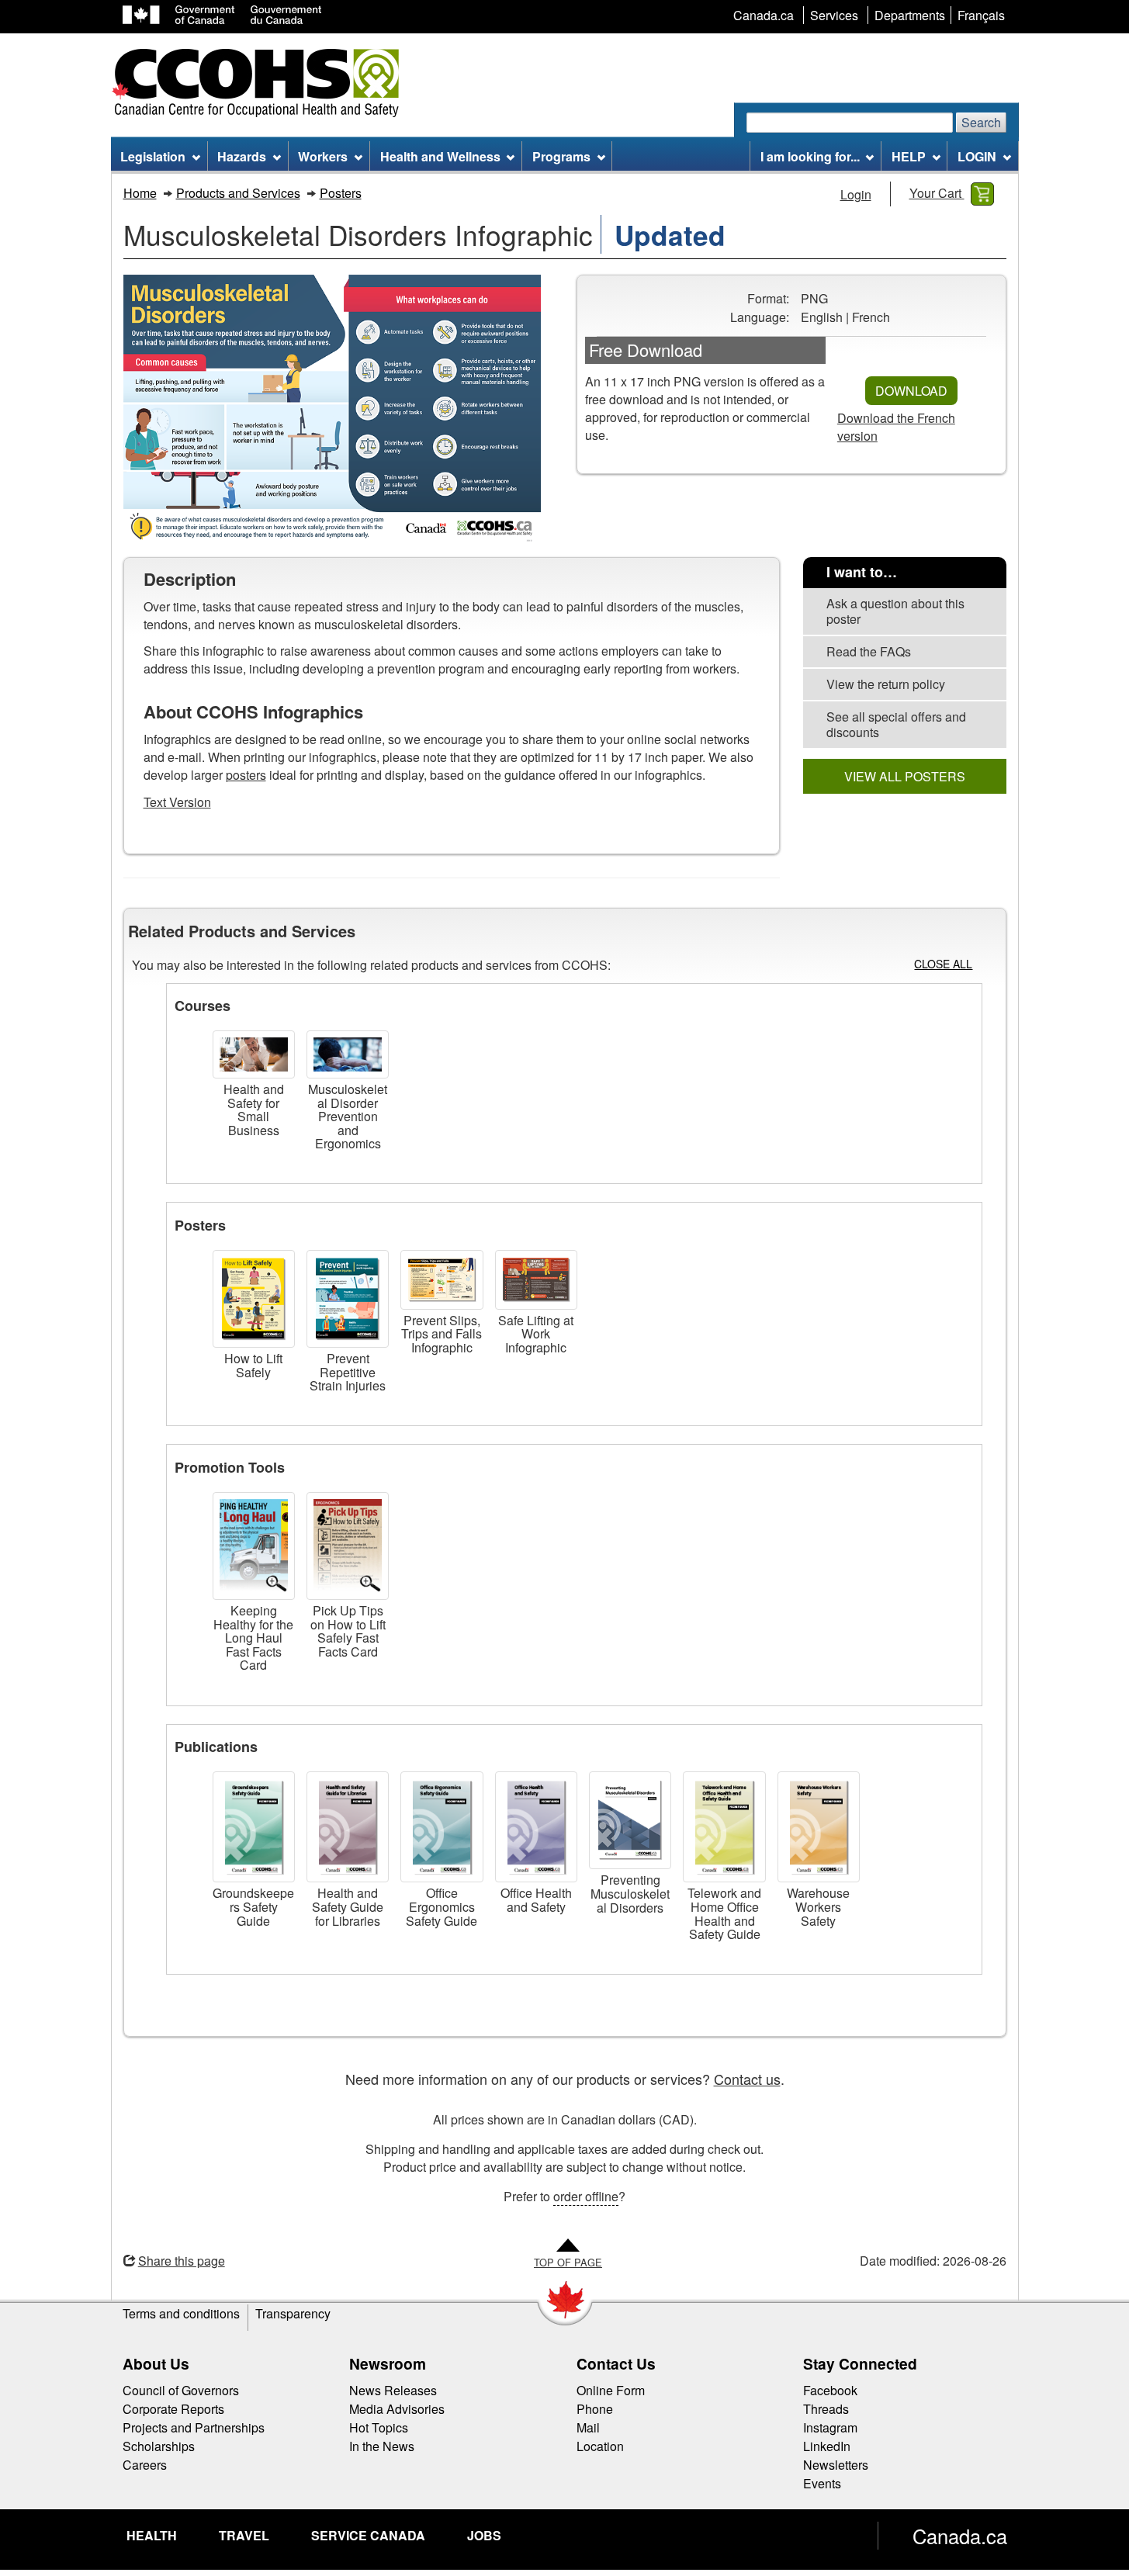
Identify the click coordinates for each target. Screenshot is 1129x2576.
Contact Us (616, 2363)
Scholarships (159, 2446)
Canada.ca (960, 2536)
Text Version (177, 802)
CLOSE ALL (943, 964)
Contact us (747, 2079)
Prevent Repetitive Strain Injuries (348, 1372)
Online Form (611, 2390)
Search (981, 122)
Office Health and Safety (536, 1900)
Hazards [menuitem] (242, 156)
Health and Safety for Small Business (254, 1110)
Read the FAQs (869, 651)
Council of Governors (181, 2390)
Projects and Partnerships (194, 2427)
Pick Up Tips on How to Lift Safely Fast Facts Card (348, 1631)
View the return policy (886, 684)
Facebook (830, 2390)
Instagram (830, 2427)
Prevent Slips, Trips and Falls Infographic (442, 1334)
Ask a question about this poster (895, 611)
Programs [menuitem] (561, 156)
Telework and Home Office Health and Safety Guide (724, 1913)
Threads (826, 2409)
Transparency (293, 2313)
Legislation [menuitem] (153, 156)
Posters (341, 193)
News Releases (393, 2390)
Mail (588, 2427)
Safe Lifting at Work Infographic (536, 1334)
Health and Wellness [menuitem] (440, 156)
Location (600, 2446)
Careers (145, 2465)
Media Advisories (397, 2409)
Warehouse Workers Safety (818, 1906)
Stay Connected (860, 2363)
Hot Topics (379, 2427)
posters (246, 775)
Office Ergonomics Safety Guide (442, 1906)
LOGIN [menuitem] (977, 156)
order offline (586, 2196)
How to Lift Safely (253, 1365)
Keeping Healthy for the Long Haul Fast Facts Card (253, 1638)
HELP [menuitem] (909, 156)
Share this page (182, 2261)
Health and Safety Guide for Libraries (348, 1906)
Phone (595, 2409)
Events (822, 2483)
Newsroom (388, 2363)
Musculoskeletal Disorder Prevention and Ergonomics (348, 1116)
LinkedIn (827, 2446)
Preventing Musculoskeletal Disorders (630, 1893)
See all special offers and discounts (896, 724)
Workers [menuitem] (323, 156)
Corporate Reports (173, 2409)
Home (140, 193)
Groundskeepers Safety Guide (253, 1906)
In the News (382, 2446)
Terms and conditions (181, 2313)
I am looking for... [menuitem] (810, 156)
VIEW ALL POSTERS (905, 776)
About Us (156, 2363)
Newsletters (836, 2465)
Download (911, 391)
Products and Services (238, 193)
